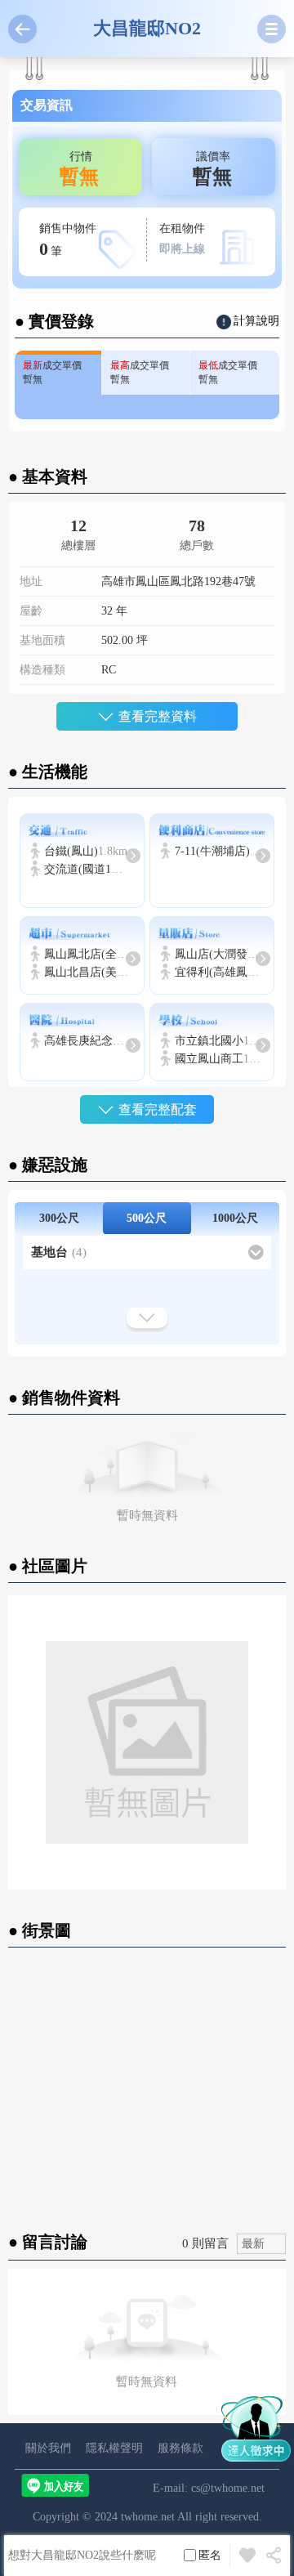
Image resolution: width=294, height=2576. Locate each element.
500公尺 (147, 1218)
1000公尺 (235, 1218)
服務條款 (180, 2448)
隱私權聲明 (114, 2448)
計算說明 (256, 321)
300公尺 (59, 1218)
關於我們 (48, 2448)
